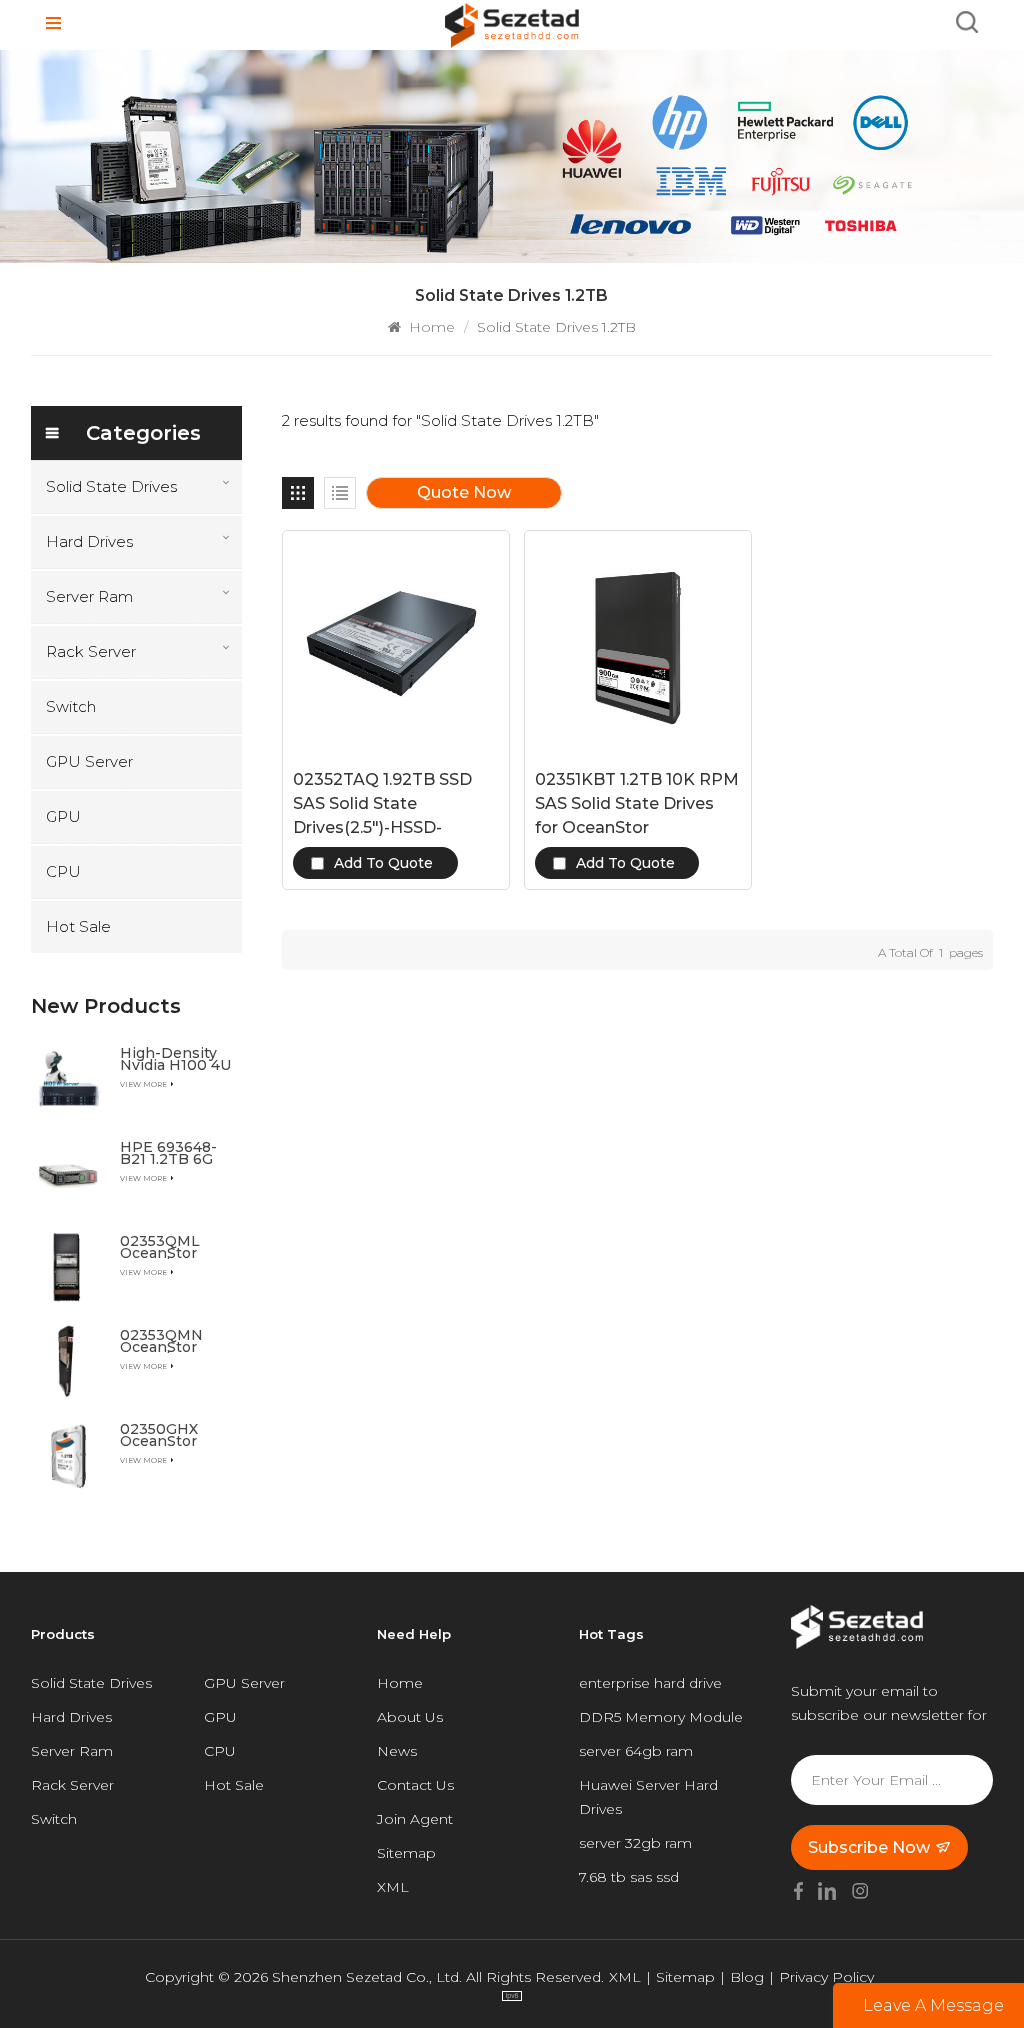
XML (393, 1887)
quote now (464, 492)
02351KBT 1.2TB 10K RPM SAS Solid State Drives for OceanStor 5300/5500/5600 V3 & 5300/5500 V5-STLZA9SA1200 (637, 805)
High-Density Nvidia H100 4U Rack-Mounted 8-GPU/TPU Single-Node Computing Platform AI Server (175, 1059)
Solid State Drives (111, 486)
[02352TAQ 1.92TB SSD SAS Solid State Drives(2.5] (395, 643)
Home (430, 327)
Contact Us (415, 1785)
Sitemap (406, 1853)
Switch (71, 706)
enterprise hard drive (650, 1683)
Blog (747, 1977)
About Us (410, 1717)
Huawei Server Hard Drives (648, 1797)
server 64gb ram (636, 1751)
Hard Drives (89, 541)
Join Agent (415, 1819)
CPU (63, 871)
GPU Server (89, 761)
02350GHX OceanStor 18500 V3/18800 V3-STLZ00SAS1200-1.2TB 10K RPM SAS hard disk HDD (176, 1435)
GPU (63, 816)
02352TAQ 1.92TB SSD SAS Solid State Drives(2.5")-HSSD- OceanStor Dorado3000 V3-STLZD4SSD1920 (390, 805)
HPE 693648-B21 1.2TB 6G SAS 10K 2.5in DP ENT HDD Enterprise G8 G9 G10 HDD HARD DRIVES (173, 1153)
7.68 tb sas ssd (629, 1877)
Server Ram (89, 596)
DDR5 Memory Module (661, 1717)
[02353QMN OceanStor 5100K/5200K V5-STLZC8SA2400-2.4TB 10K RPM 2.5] (68, 1361)
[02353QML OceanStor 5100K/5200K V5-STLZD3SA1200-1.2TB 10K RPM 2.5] (68, 1267)
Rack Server (91, 651)
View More (143, 1084)
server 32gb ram (635, 1843)
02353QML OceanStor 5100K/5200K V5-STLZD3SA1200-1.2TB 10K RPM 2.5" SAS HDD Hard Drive (176, 1247)
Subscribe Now (869, 1847)
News (397, 1751)
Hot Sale (78, 926)
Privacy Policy (826, 1977)
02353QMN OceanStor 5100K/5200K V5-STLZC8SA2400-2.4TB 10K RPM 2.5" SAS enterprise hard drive (176, 1341)
